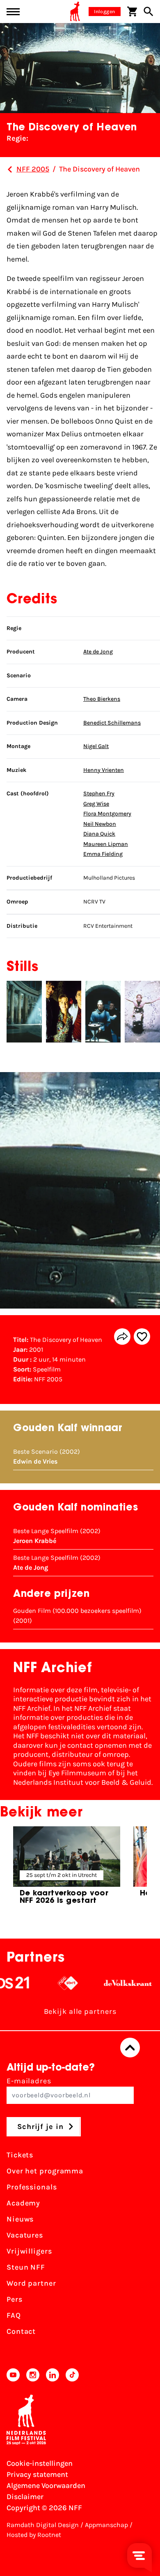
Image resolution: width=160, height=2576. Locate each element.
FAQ (14, 2315)
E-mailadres (29, 2081)
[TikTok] (72, 2375)
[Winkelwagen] (132, 12)
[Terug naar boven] (130, 2048)
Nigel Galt (96, 746)
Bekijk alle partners (80, 2011)
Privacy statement (37, 2474)
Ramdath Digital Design (43, 2525)
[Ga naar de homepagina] (75, 12)
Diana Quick (99, 834)
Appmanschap (106, 2525)
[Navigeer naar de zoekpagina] (149, 12)
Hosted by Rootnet (34, 2535)
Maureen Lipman (106, 844)
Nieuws (20, 2219)
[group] (67, 1869)
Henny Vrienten (104, 770)
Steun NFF (26, 2267)
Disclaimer (25, 2497)
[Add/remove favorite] (142, 1337)
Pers (15, 2299)
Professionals (32, 2187)
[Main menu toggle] (13, 12)
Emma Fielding (103, 854)
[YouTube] (13, 2375)
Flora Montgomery (107, 814)
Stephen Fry (99, 793)
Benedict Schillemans (112, 723)
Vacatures (25, 2235)
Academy (23, 2203)
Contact (21, 2331)
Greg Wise (96, 804)
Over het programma (45, 2171)
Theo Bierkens (102, 699)
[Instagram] (33, 2375)
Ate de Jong (98, 652)
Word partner (31, 2283)
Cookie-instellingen (40, 2463)
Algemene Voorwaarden (46, 2486)
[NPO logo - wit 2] (50, 1983)
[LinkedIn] (53, 2375)
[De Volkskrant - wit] (110, 1983)
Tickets (20, 2155)
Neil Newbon (100, 824)
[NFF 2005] (10, 169)
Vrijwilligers (29, 2251)
